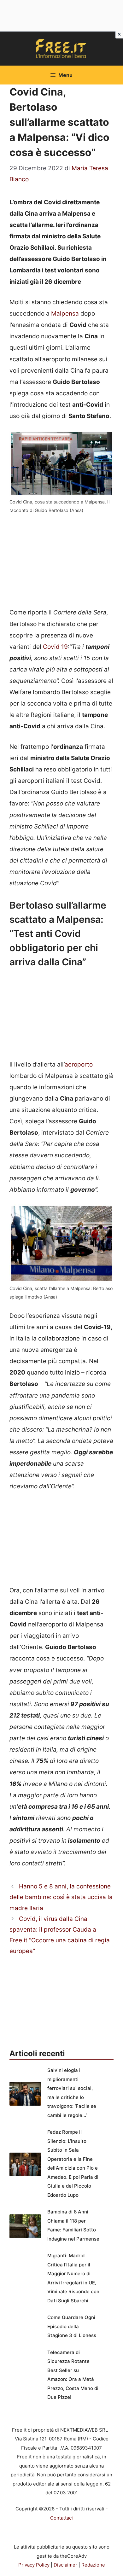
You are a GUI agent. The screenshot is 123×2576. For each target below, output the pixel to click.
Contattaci (61, 2518)
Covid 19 (55, 647)
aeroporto (79, 1064)
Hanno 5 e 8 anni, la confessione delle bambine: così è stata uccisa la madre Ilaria (61, 1897)
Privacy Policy (34, 2565)
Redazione (93, 2565)
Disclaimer (65, 2565)
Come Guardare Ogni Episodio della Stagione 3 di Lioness (72, 2326)
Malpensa (65, 314)
